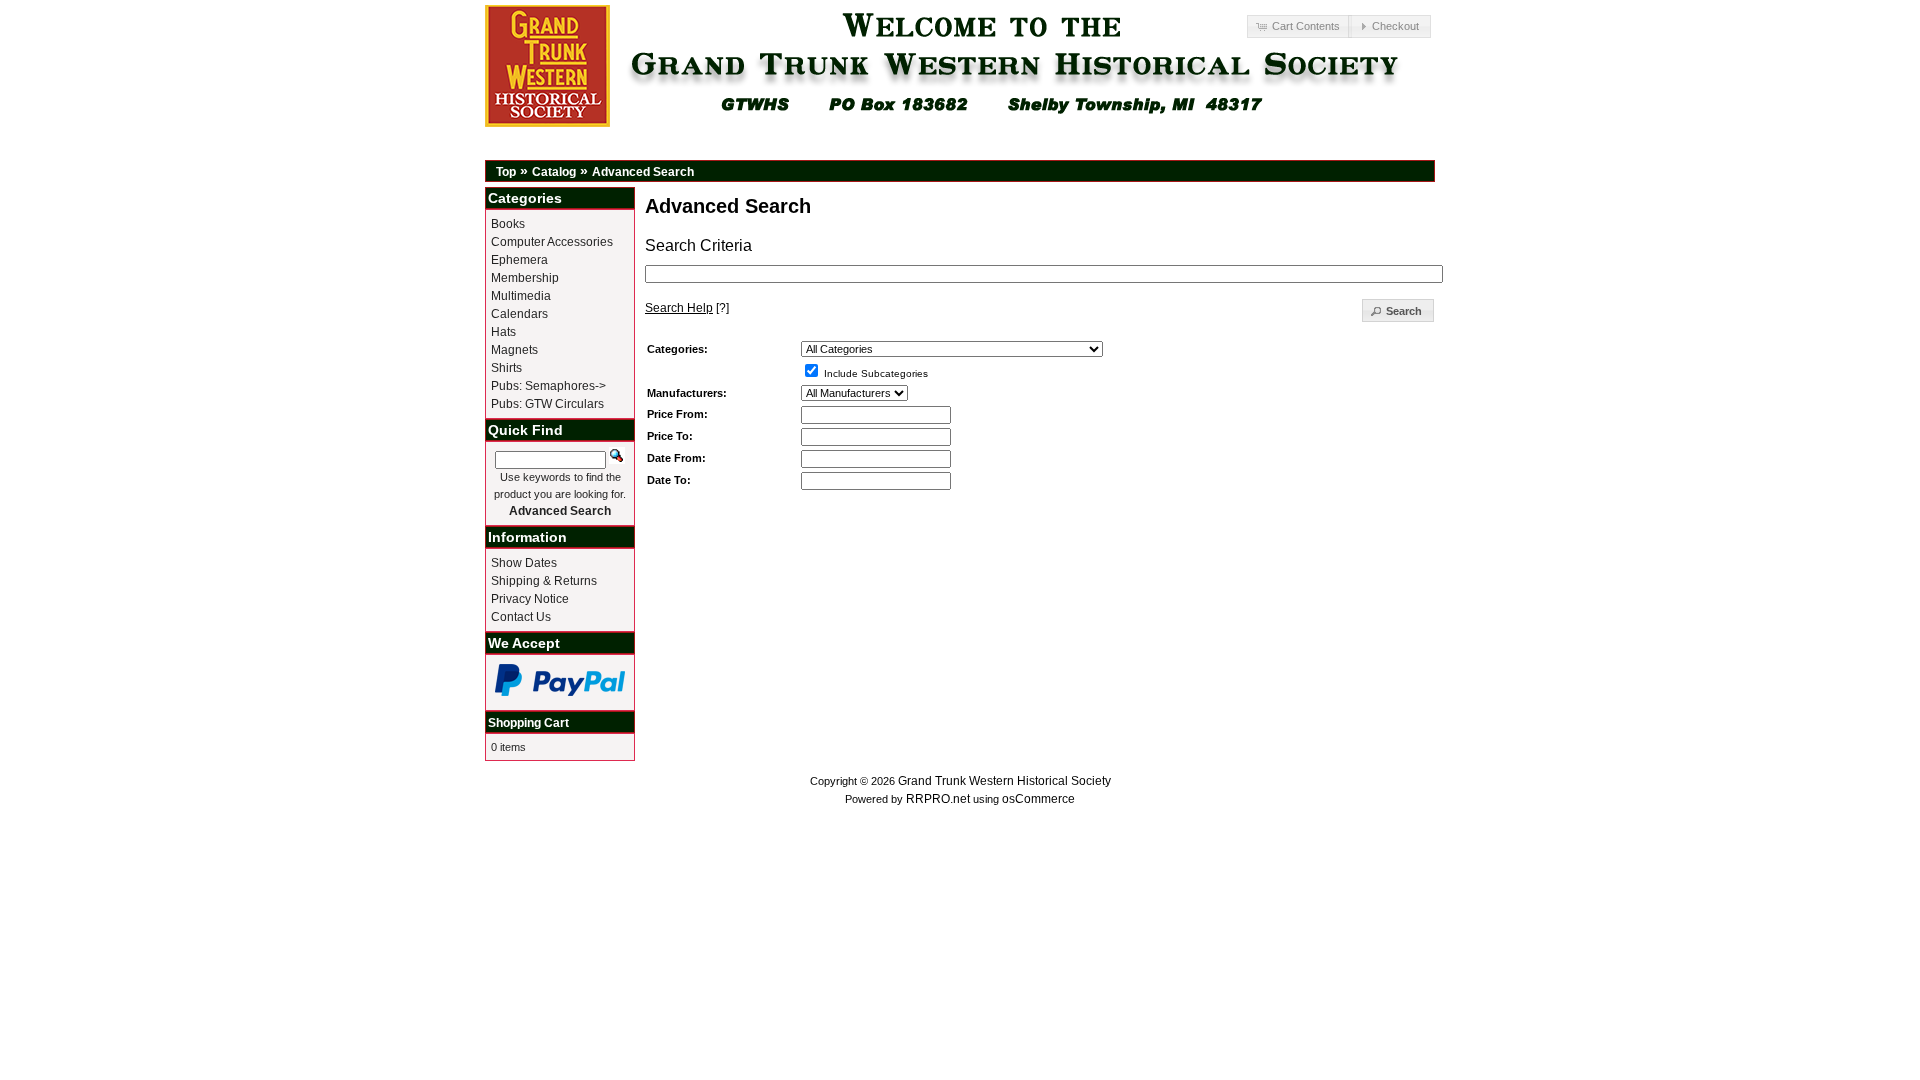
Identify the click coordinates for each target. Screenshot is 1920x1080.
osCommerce (1038, 799)
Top (506, 172)
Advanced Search (643, 172)
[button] (1299, 26)
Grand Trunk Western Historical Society (1004, 781)
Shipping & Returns (544, 581)
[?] (687, 308)
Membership (525, 278)
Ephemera (519, 260)
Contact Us (521, 617)
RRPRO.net (938, 799)
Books (508, 224)
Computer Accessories (552, 242)
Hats (503, 332)
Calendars (519, 314)
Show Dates (524, 563)
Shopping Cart (528, 723)
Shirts (506, 368)
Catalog (554, 172)
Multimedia (521, 296)
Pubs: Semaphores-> (548, 386)
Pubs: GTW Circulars (547, 404)
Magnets (514, 350)
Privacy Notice (530, 599)
